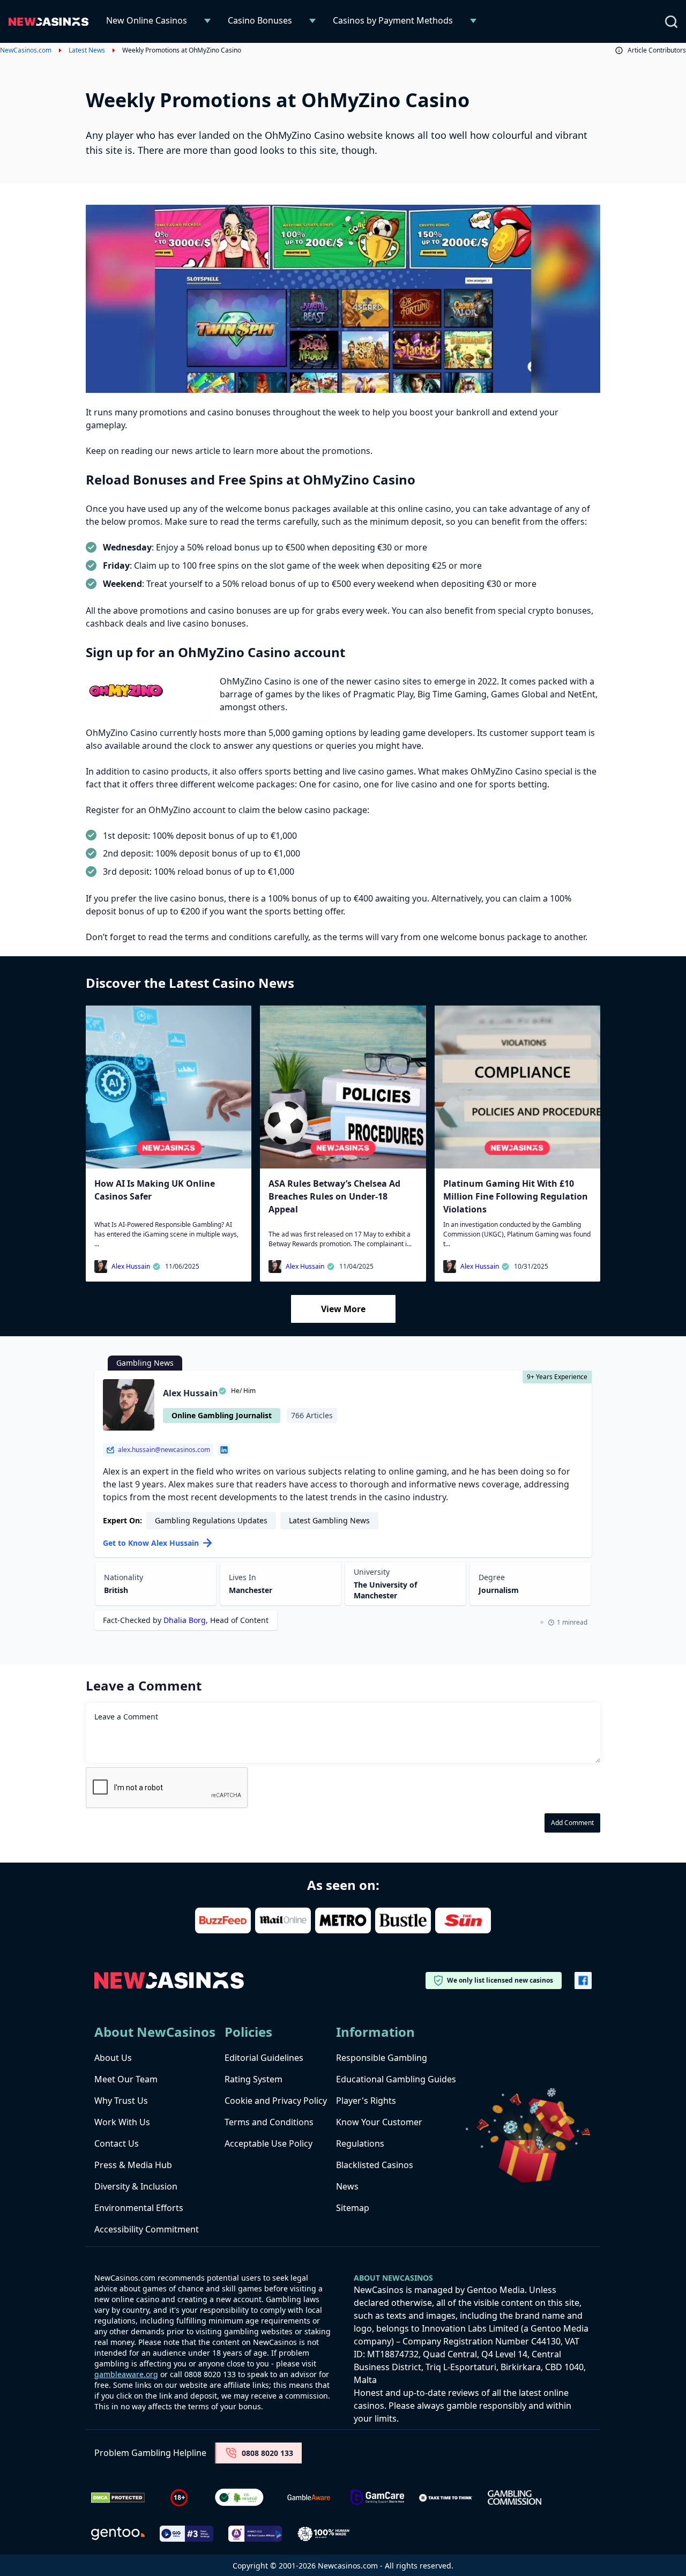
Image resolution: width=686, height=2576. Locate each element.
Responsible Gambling (382, 2058)
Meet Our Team (126, 2079)
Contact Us (117, 2143)
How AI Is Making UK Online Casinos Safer (155, 1190)
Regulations (360, 2143)
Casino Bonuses (260, 20)
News (347, 2186)
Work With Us (122, 2122)
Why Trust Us (121, 2101)
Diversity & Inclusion (136, 2186)
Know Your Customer (379, 2122)
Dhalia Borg (185, 1620)
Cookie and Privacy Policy (276, 2101)
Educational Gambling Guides (396, 2079)
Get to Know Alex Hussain (151, 1543)
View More (343, 1309)
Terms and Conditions (269, 2122)
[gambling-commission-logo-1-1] (514, 2497)
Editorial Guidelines (264, 2058)
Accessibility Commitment (147, 2229)
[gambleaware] (309, 2497)
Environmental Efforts (139, 2208)
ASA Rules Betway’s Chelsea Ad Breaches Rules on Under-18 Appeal (334, 1196)
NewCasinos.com (26, 50)
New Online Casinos (147, 20)
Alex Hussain (131, 1267)
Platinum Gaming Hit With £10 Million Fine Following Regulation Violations (516, 1196)
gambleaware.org (126, 2374)
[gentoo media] (118, 2534)
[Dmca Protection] (118, 2498)
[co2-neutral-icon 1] (240, 2498)
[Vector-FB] (583, 1981)
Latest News (87, 50)
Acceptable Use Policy (269, 2143)
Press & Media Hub (133, 2165)
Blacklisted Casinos (375, 2165)
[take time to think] (446, 2498)
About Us (113, 2058)
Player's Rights (366, 2101)
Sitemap (353, 2208)
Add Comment (572, 1823)
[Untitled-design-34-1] (377, 2497)
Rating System (253, 2079)
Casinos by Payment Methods (393, 20)
